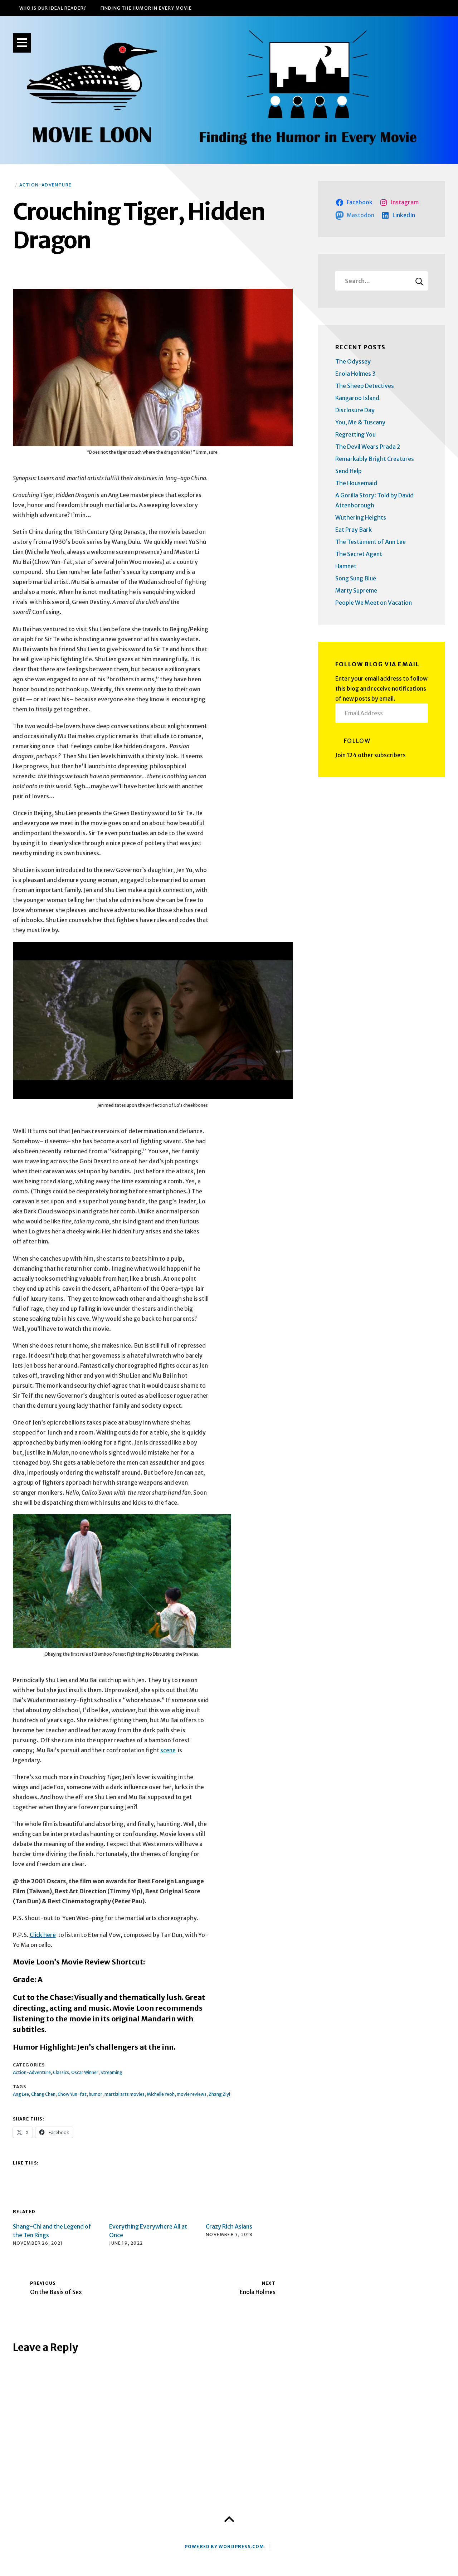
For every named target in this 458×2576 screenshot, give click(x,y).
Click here (43, 1935)
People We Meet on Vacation (374, 603)
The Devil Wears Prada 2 (368, 447)
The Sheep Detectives (365, 386)
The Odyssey (353, 361)
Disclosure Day (355, 410)
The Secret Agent (359, 554)
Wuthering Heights (361, 517)
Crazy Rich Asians (229, 2226)
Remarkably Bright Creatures (375, 459)
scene (168, 1750)
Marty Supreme (356, 590)
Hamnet (346, 566)
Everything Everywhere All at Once (148, 2231)
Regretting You (355, 434)
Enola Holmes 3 (355, 374)
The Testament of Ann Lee (371, 542)
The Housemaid (356, 483)
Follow (357, 741)
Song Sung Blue (356, 578)
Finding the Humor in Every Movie (146, 8)
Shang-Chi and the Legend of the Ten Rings (52, 2231)
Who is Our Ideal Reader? (53, 8)
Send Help (349, 471)
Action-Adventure (45, 185)
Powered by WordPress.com (225, 2546)
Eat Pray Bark (354, 530)
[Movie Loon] (229, 90)
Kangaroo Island (357, 398)
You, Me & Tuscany (360, 422)
